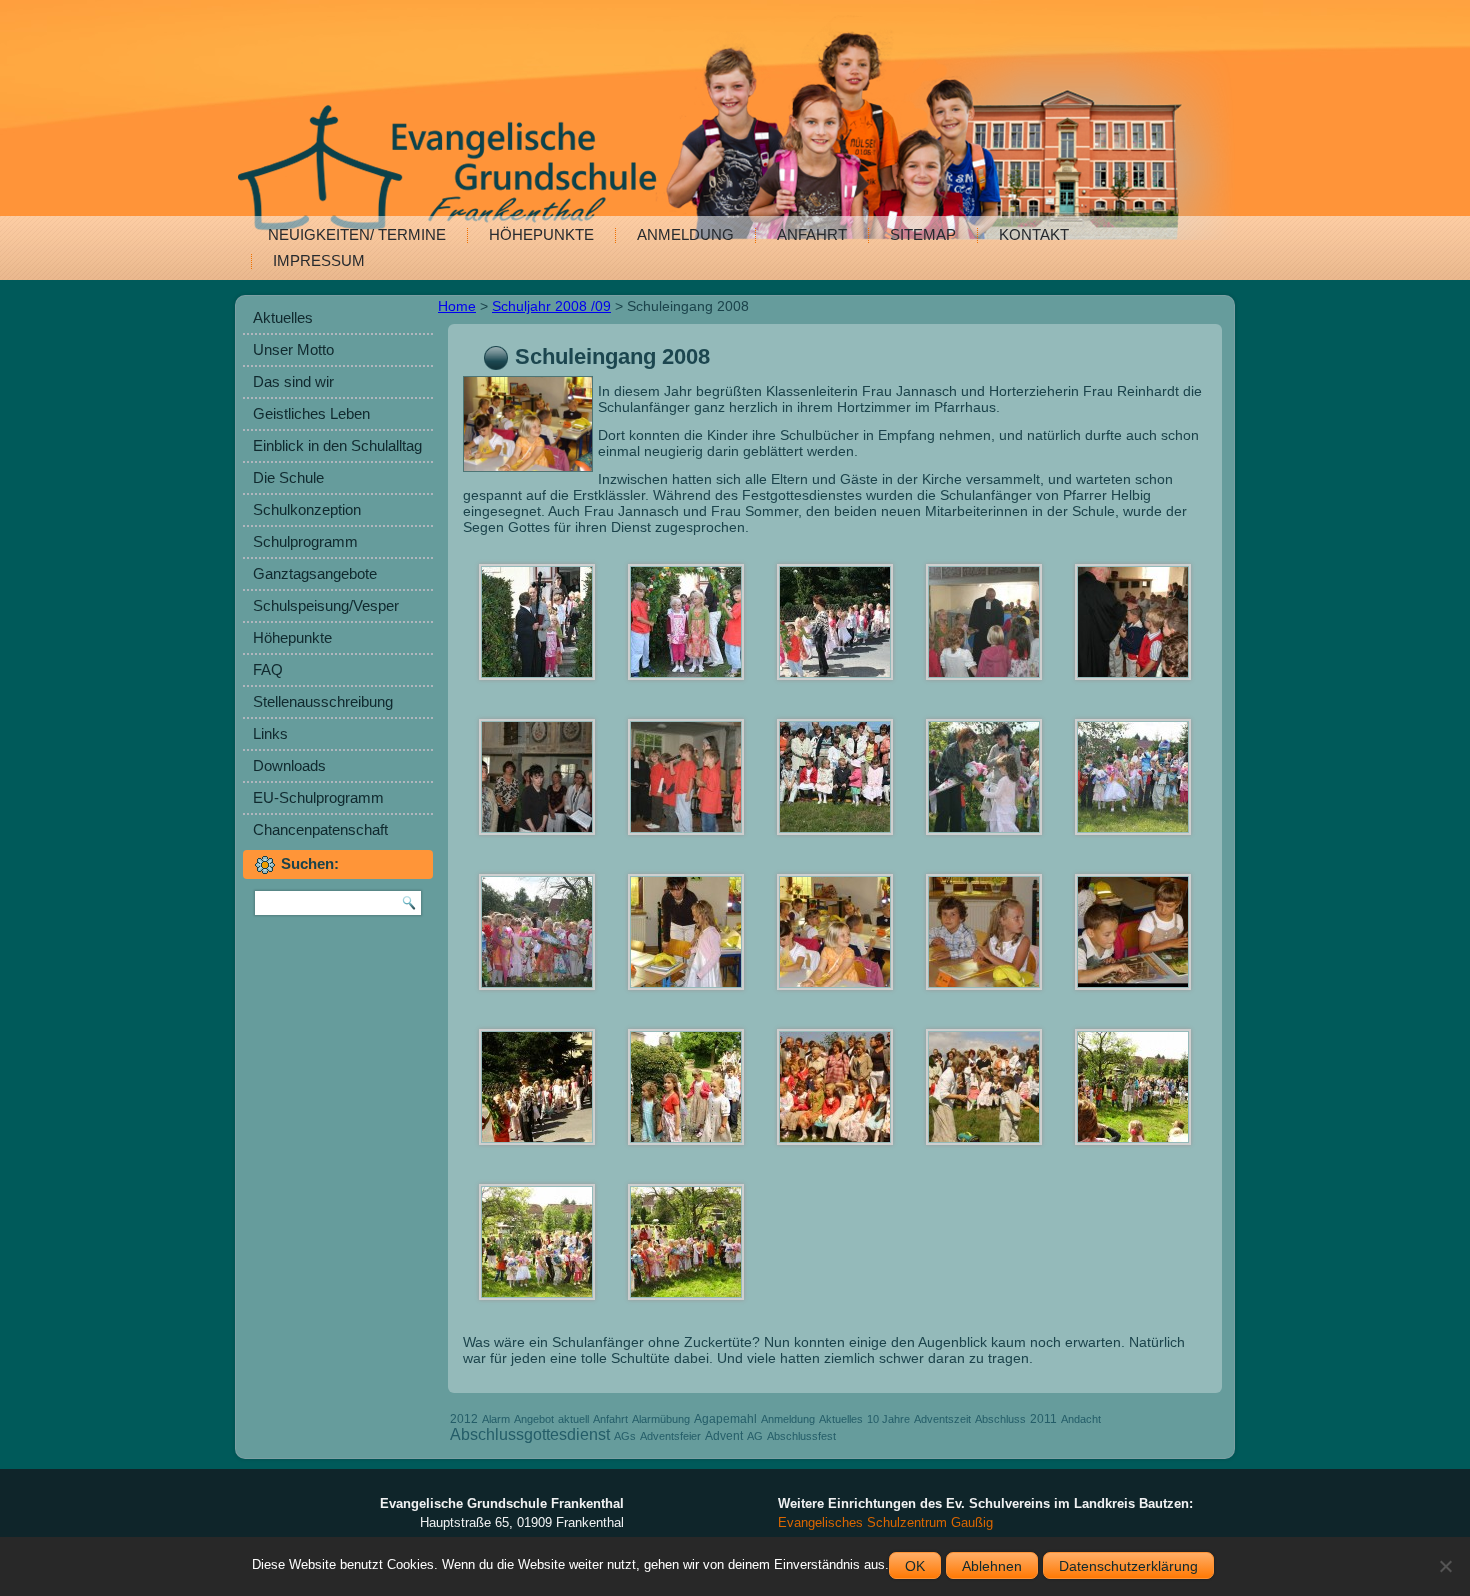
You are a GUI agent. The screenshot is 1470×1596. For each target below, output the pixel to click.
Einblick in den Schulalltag (337, 445)
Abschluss (1000, 1419)
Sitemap (923, 234)
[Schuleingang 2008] (530, 472)
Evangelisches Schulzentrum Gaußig (885, 1522)
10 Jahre (888, 1419)
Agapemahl (725, 1419)
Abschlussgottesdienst (530, 1434)
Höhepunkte (541, 234)
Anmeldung (685, 234)
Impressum (319, 260)
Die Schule (288, 477)
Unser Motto (293, 349)
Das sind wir (293, 381)
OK (915, 1566)
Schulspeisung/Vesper (326, 605)
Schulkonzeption (307, 509)
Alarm (496, 1419)
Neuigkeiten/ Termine (357, 234)
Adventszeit (942, 1419)
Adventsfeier (670, 1436)
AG (755, 1436)
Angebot (534, 1419)
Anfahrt (812, 234)
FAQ (268, 669)
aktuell (573, 1419)
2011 (1043, 1419)
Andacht (1081, 1419)
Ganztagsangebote (315, 573)
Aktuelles (283, 317)
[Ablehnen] (1445, 1566)
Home (457, 306)
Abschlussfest (801, 1436)
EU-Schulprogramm (318, 797)
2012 (464, 1419)
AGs (625, 1436)
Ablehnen (992, 1566)
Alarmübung (661, 1419)
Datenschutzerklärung (1128, 1566)
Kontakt (1034, 234)
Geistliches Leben (311, 413)
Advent (724, 1436)
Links (270, 733)
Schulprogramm (305, 541)
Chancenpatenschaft (320, 829)
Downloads (289, 765)
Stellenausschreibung (323, 701)
